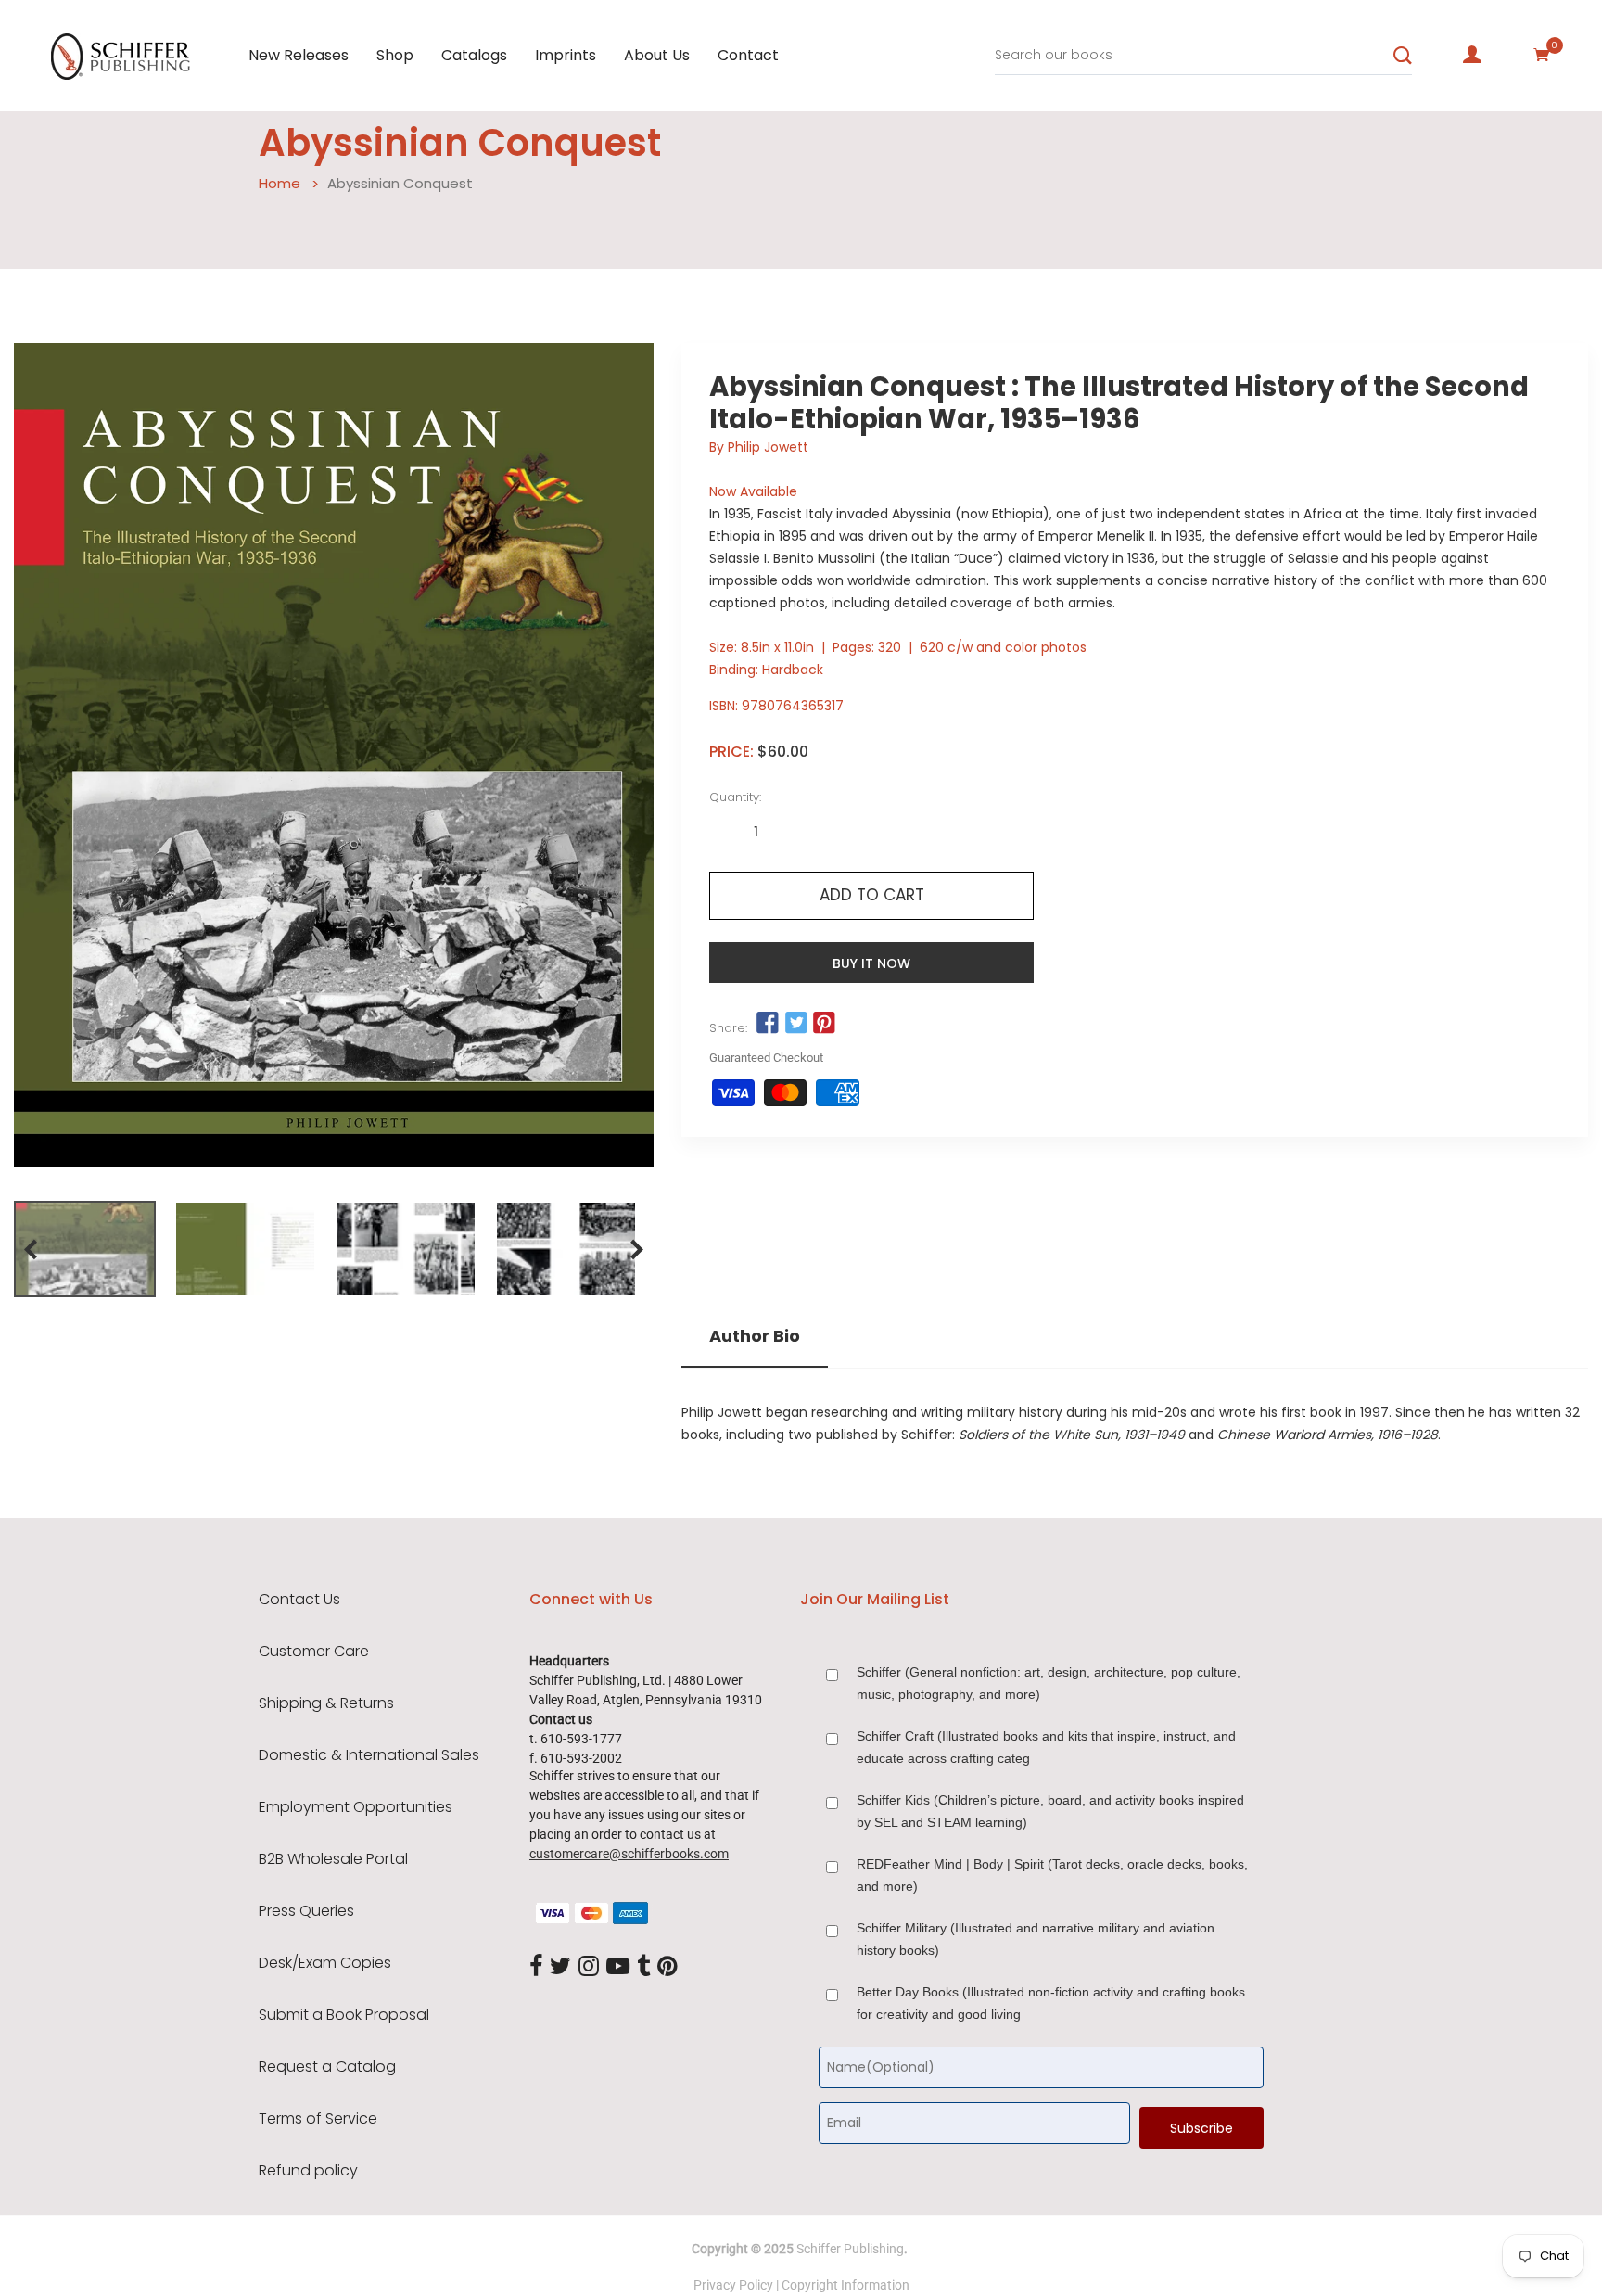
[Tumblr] (643, 1967)
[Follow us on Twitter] (795, 1024)
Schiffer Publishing (850, 2249)
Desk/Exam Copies (325, 1963)
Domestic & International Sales (369, 1755)
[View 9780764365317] (85, 1249)
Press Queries (306, 1911)
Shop (395, 55)
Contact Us (299, 1600)
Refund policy (308, 2171)
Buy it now (871, 963)
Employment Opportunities (356, 1807)
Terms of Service (318, 2119)
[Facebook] (536, 1967)
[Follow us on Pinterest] (824, 1024)
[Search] (1403, 56)
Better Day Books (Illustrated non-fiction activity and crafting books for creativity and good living (1051, 2003)
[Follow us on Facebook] (768, 1024)
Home (280, 183)
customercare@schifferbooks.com (629, 1854)
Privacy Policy (733, 2285)
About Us (657, 55)
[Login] (1472, 55)
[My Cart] (1542, 55)
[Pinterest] (667, 1967)
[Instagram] (589, 1967)
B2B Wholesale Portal (333, 1859)
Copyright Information (845, 2285)
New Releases (299, 55)
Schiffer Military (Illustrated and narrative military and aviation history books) (1036, 1939)
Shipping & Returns (326, 1703)
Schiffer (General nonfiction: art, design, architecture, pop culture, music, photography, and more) (1049, 1683)
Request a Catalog (327, 2067)
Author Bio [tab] (755, 1336)
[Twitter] (560, 1967)
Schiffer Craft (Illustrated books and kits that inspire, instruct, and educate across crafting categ (1046, 1747)
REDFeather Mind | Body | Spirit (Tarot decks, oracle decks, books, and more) (1052, 1875)
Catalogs (474, 55)
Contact (748, 55)
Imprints (566, 55)
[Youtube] (618, 1967)
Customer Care (314, 1652)
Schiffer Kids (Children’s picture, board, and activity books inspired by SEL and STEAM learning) (1050, 1811)
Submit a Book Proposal (344, 2015)
